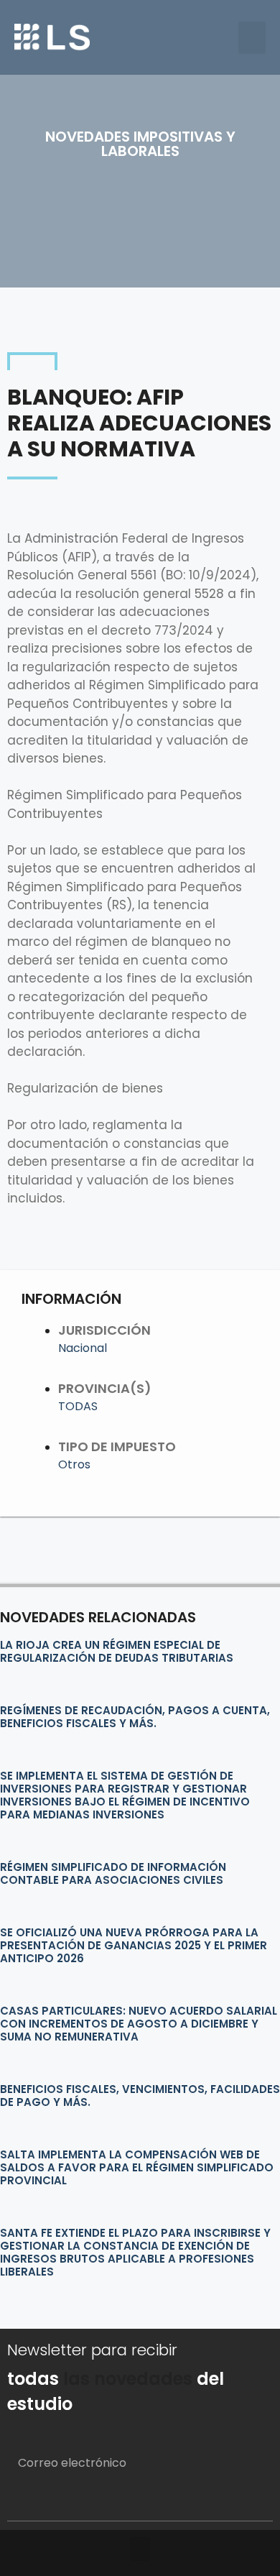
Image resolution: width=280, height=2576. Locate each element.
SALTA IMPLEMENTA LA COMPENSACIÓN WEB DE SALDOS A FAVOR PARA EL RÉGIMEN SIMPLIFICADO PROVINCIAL (137, 2167)
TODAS (78, 1406)
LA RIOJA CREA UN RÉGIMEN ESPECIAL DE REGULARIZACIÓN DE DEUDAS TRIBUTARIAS (117, 1651)
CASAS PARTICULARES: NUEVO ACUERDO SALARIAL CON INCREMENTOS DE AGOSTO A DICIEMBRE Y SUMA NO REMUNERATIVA (139, 2024)
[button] (252, 38)
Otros (74, 1464)
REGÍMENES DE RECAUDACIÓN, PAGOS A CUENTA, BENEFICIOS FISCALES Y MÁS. (135, 1717)
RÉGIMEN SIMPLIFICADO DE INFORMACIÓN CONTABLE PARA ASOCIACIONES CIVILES (113, 1873)
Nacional (83, 1348)
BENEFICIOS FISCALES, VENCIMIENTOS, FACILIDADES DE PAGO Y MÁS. (140, 2096)
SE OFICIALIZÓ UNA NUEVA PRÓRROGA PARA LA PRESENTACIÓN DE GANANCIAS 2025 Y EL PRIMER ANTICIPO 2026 (134, 1945)
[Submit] (244, 2503)
